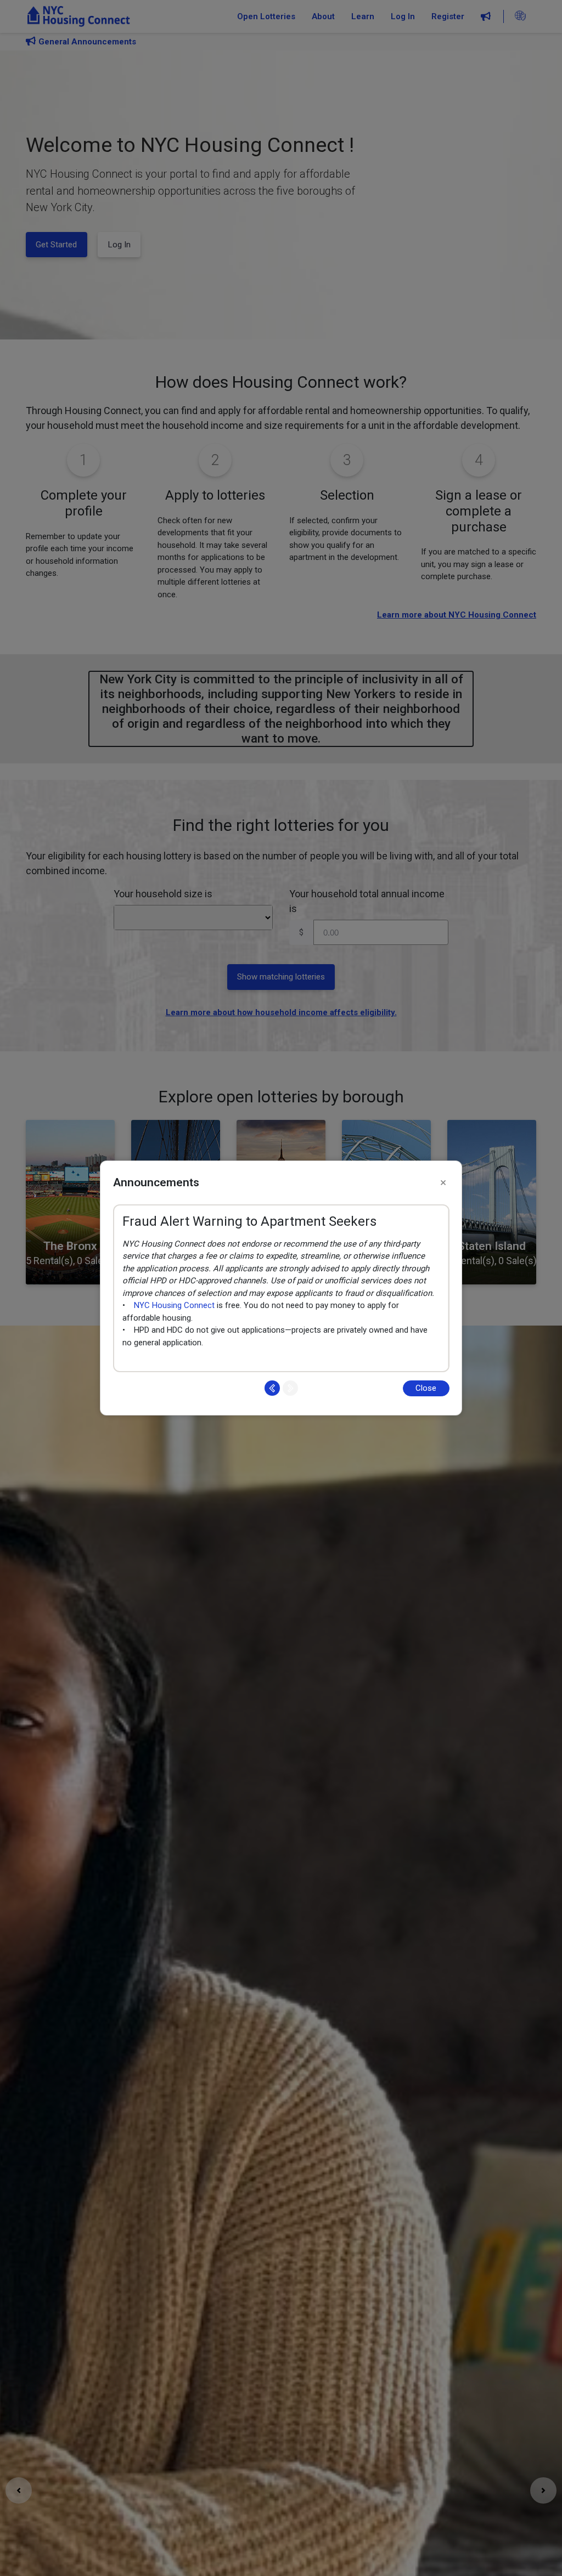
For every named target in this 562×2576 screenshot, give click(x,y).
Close (426, 1388)
